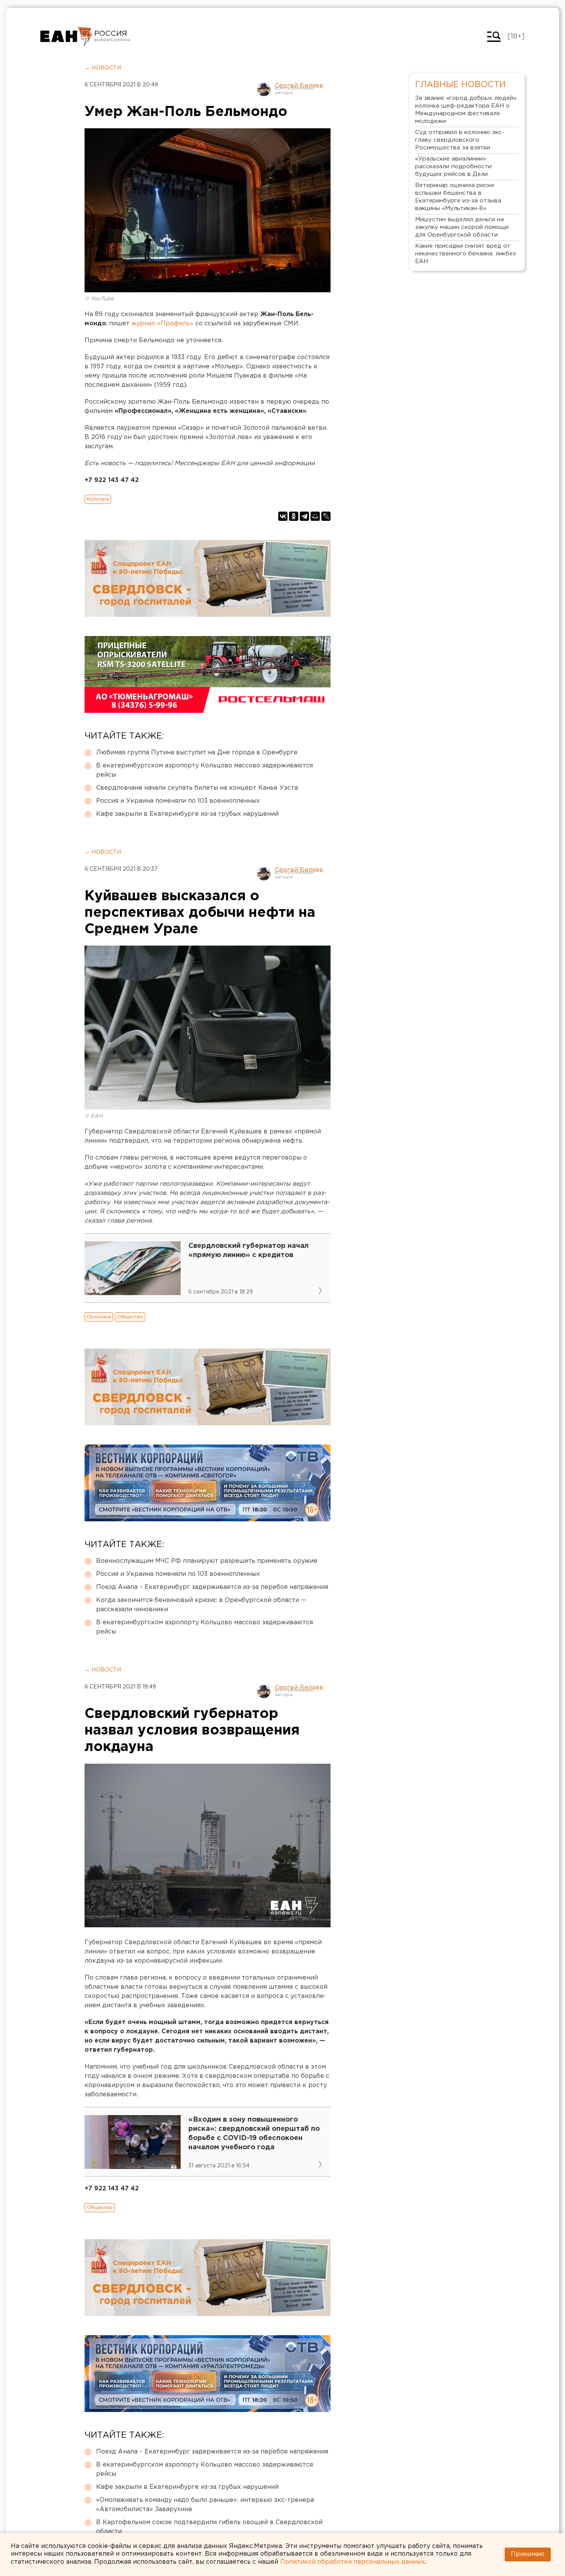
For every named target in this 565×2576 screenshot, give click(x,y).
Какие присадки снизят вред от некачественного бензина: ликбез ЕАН (465, 254)
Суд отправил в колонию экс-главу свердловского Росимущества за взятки (460, 140)
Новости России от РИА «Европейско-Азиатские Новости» (66, 36)
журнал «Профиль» (162, 324)
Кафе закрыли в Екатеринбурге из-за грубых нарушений (187, 814)
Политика (99, 1317)
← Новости (103, 68)
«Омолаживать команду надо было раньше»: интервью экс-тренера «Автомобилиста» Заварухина (205, 2505)
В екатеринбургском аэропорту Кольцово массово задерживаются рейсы (204, 770)
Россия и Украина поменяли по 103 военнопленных (178, 801)
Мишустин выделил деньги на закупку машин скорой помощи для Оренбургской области (462, 227)
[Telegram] (304, 516)
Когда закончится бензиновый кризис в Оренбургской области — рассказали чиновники (201, 1605)
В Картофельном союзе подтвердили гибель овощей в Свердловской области (209, 2527)
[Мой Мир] (315, 516)
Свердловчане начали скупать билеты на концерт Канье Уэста (197, 788)
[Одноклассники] (294, 516)
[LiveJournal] (326, 516)
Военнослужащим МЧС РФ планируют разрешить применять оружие (207, 1561)
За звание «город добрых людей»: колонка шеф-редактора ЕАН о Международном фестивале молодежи (466, 110)
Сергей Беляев (299, 86)
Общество (130, 1317)
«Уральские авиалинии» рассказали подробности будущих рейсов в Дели (453, 166)
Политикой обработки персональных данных (352, 2562)
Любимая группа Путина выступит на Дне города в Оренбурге (197, 753)
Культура (98, 499)
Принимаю (528, 2554)
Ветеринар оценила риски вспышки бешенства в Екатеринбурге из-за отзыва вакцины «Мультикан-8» (458, 197)
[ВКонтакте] (283, 516)
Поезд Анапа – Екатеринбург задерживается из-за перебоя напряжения (212, 1587)
